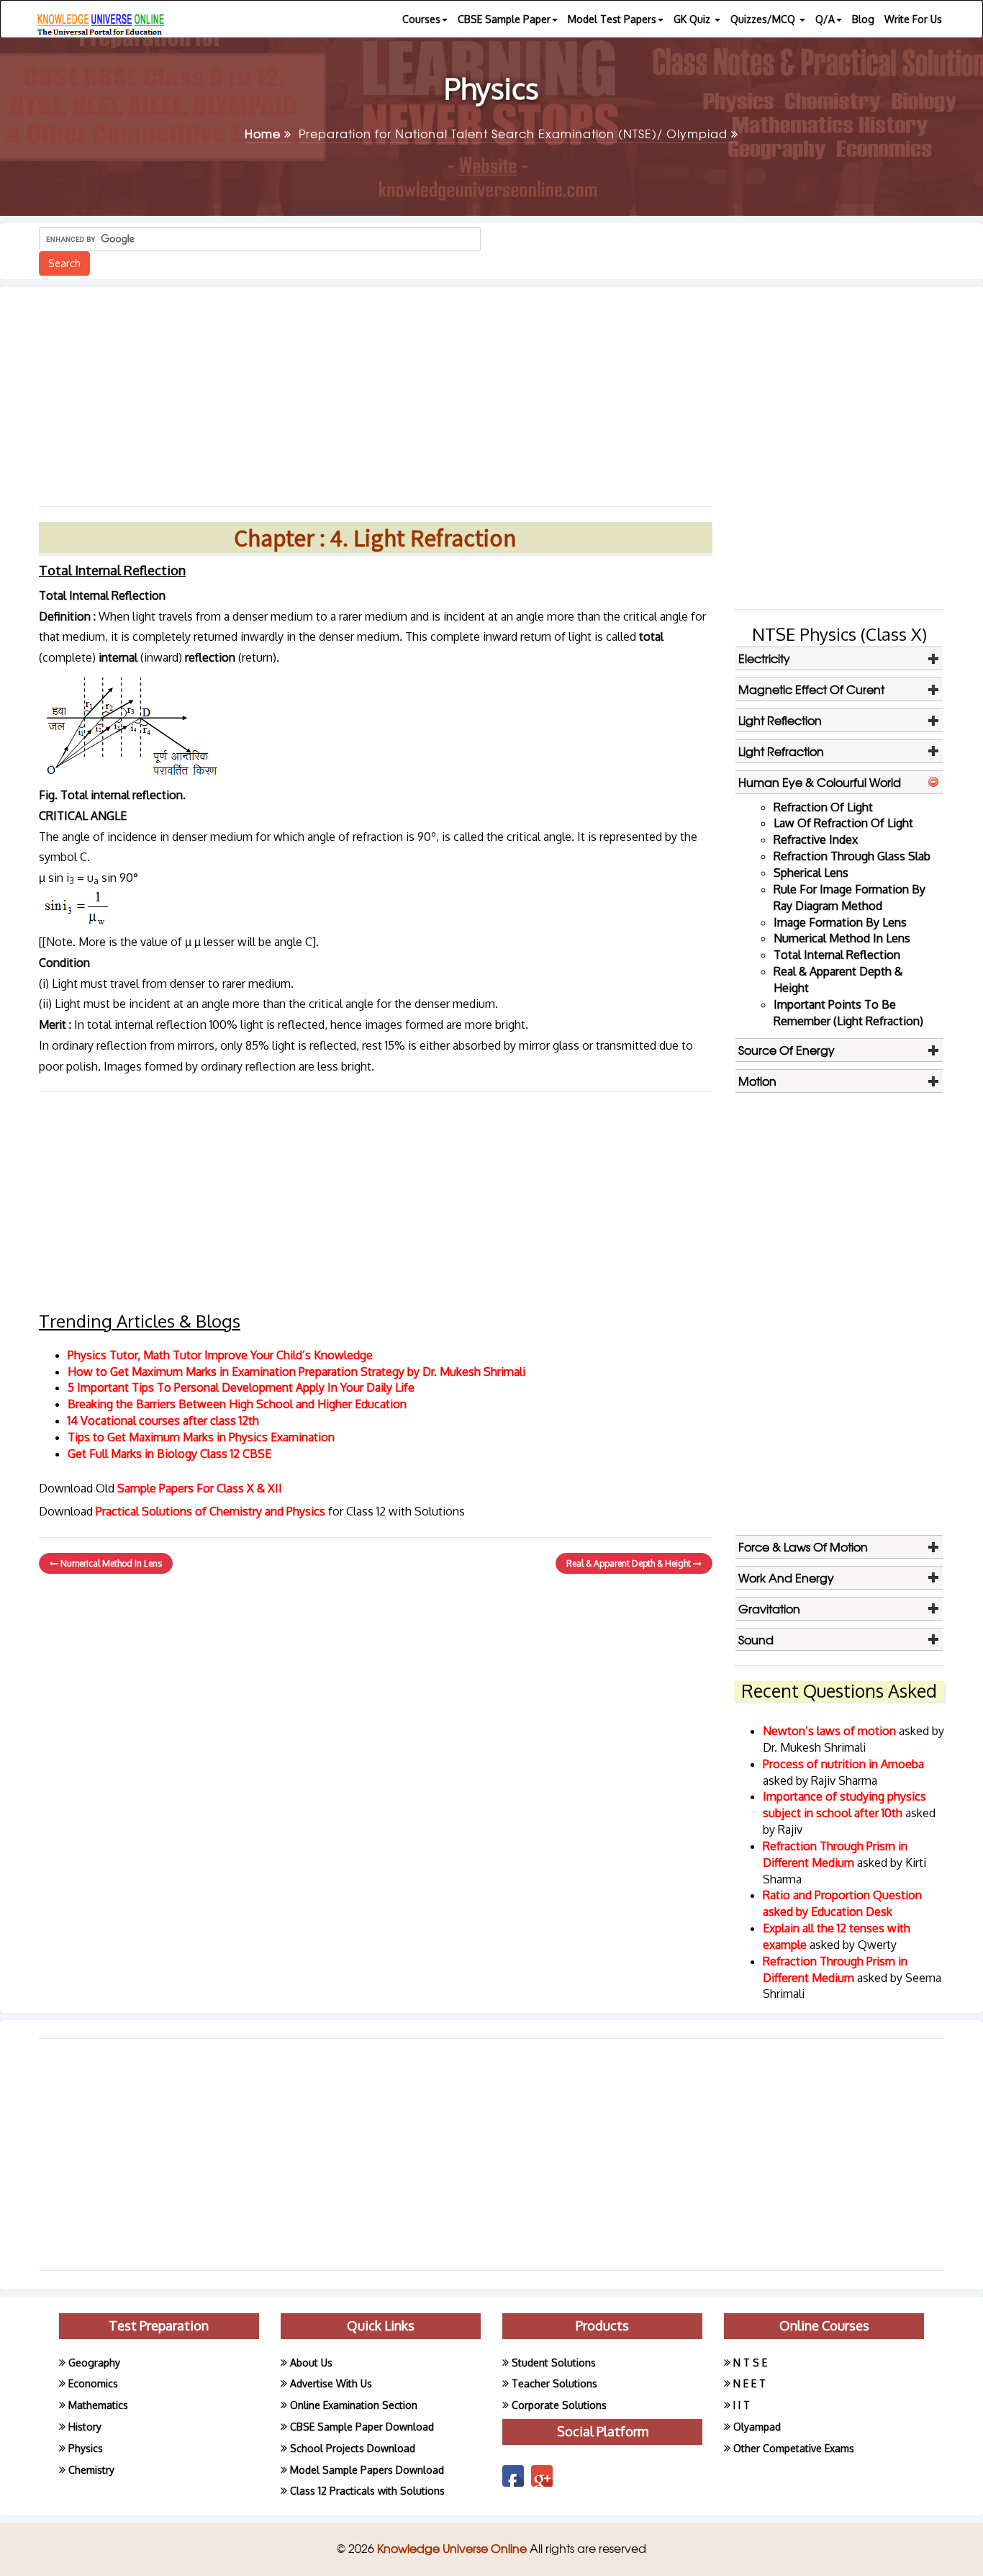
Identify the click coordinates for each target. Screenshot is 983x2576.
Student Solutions (554, 2363)
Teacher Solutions (554, 2383)
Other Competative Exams (794, 2448)
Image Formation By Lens (840, 922)
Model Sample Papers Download (367, 2470)
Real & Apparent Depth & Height (630, 1563)
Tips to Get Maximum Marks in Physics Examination (201, 1437)
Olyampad (757, 2427)
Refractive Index (816, 839)
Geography (94, 2363)
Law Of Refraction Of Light (843, 823)
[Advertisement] (376, 391)
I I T (742, 2405)
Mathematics (98, 2405)
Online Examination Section (354, 2405)
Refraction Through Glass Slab (852, 856)
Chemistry (91, 2470)
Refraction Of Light (823, 807)
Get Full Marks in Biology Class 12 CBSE (169, 1454)
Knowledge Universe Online (453, 2548)
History (85, 2427)
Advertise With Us (331, 2383)
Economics (93, 2383)
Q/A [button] (825, 19)
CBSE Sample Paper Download (362, 2427)
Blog (863, 19)
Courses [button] (421, 19)
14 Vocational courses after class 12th (163, 1420)
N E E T (749, 2383)
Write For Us (913, 19)
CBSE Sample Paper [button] (504, 19)
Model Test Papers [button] (612, 19)
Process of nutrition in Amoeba (843, 1764)
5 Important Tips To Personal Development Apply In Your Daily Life (241, 1387)
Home (264, 133)
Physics (86, 2448)
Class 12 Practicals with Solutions (367, 2491)
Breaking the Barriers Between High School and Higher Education (237, 1404)
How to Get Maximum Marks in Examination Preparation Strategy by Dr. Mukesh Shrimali (296, 1372)
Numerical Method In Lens (110, 1563)
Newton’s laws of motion (831, 1731)
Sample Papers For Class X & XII (200, 1488)
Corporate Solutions (559, 2405)
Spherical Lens (811, 873)
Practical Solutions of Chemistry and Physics (212, 1511)
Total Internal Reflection (837, 955)
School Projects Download (353, 2448)
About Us (311, 2363)
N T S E (750, 2363)
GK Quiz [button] (693, 19)
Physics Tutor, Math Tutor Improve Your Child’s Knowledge (220, 1355)
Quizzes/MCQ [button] (764, 19)
